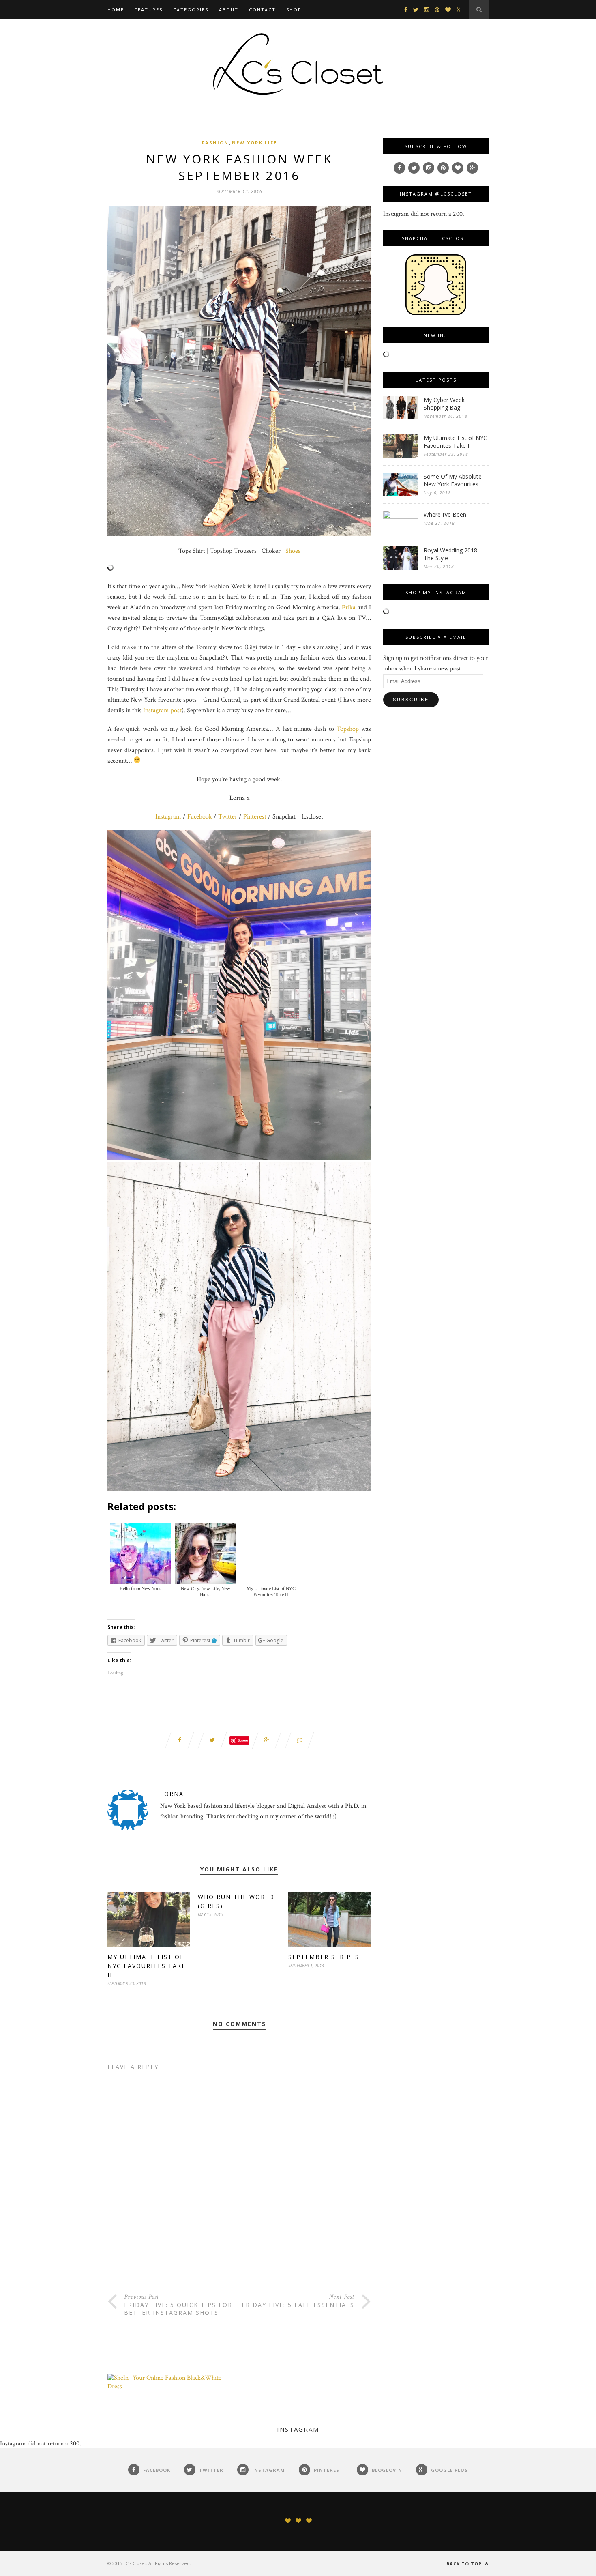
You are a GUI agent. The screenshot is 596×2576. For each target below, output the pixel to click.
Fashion (215, 143)
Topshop (348, 729)
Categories (191, 10)
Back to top (465, 2564)
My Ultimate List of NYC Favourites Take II (147, 1966)
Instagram (168, 817)
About (229, 10)
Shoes (293, 551)
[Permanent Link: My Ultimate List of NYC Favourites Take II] (401, 456)
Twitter (228, 817)
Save (243, 1740)
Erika (349, 607)
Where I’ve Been (445, 515)
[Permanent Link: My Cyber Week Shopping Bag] (401, 417)
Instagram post (162, 710)
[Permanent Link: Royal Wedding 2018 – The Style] (401, 568)
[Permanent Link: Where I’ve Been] (401, 517)
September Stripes (324, 1957)
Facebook (200, 817)
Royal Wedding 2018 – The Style (453, 554)
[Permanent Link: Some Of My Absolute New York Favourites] (401, 494)
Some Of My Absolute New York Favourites (453, 480)
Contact (262, 10)
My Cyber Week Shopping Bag (444, 404)
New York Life (254, 143)
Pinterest (255, 817)
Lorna (172, 1794)
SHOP (294, 10)
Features (149, 10)
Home (116, 10)
